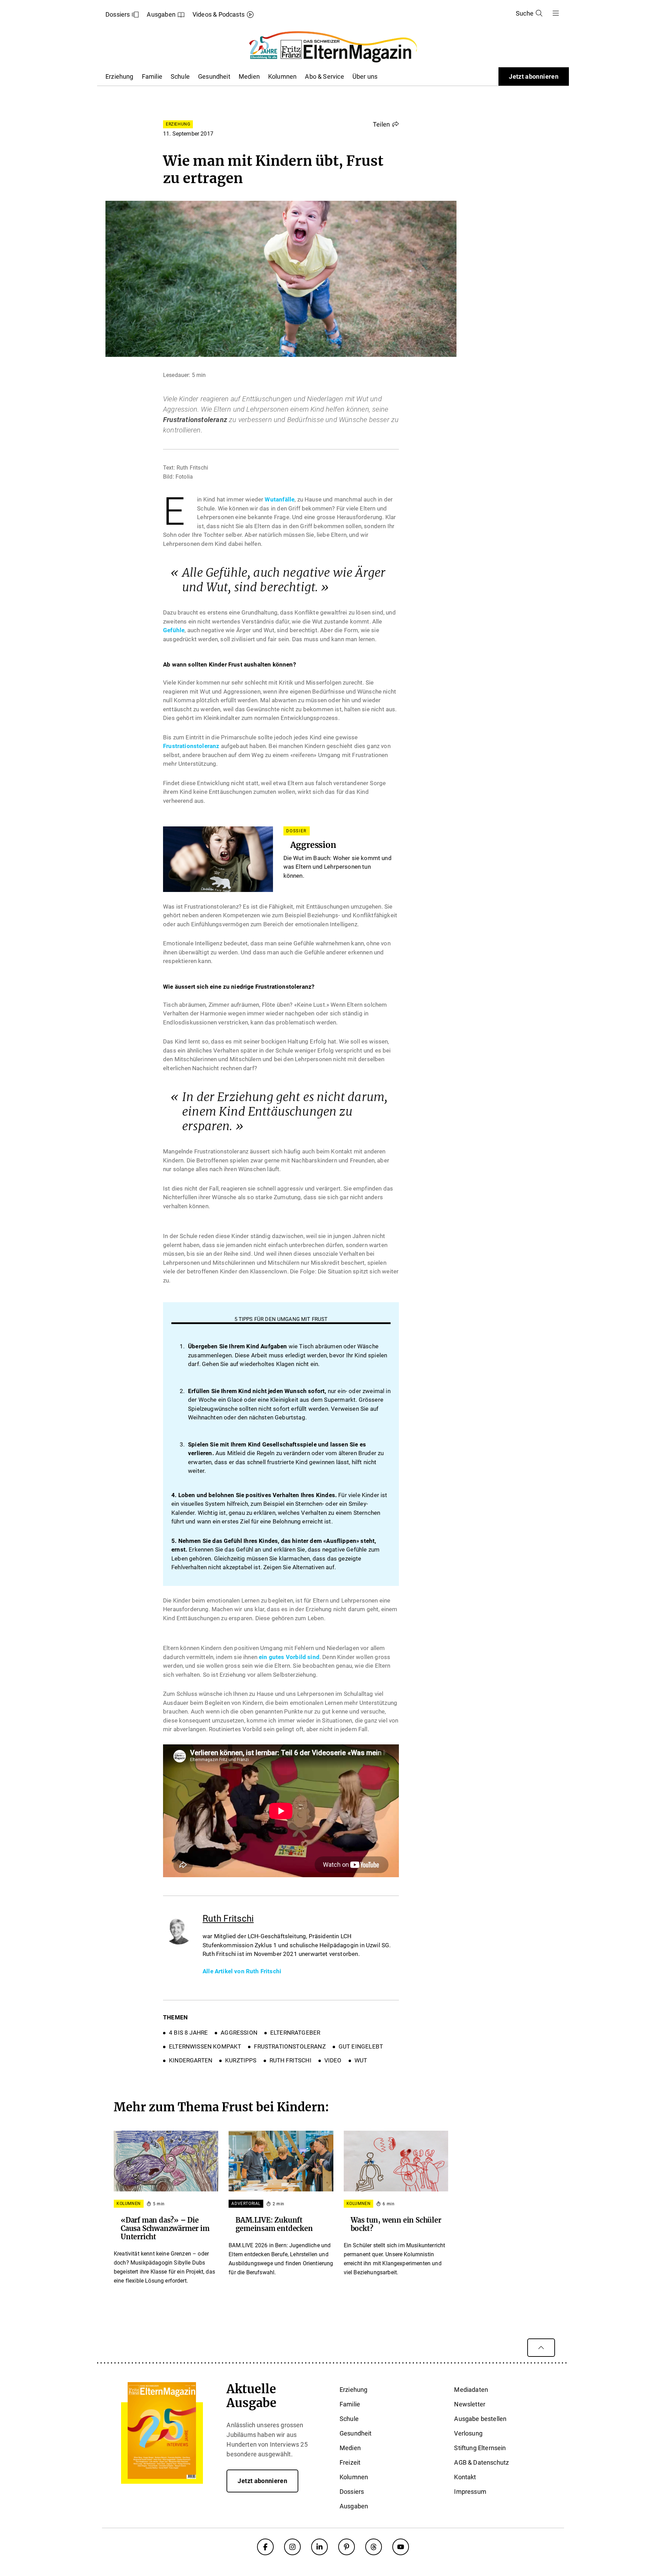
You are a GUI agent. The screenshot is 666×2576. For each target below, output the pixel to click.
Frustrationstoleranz (191, 746)
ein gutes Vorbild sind (289, 1657)
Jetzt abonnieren (534, 76)
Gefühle (174, 630)
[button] (386, 124)
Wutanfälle (280, 499)
